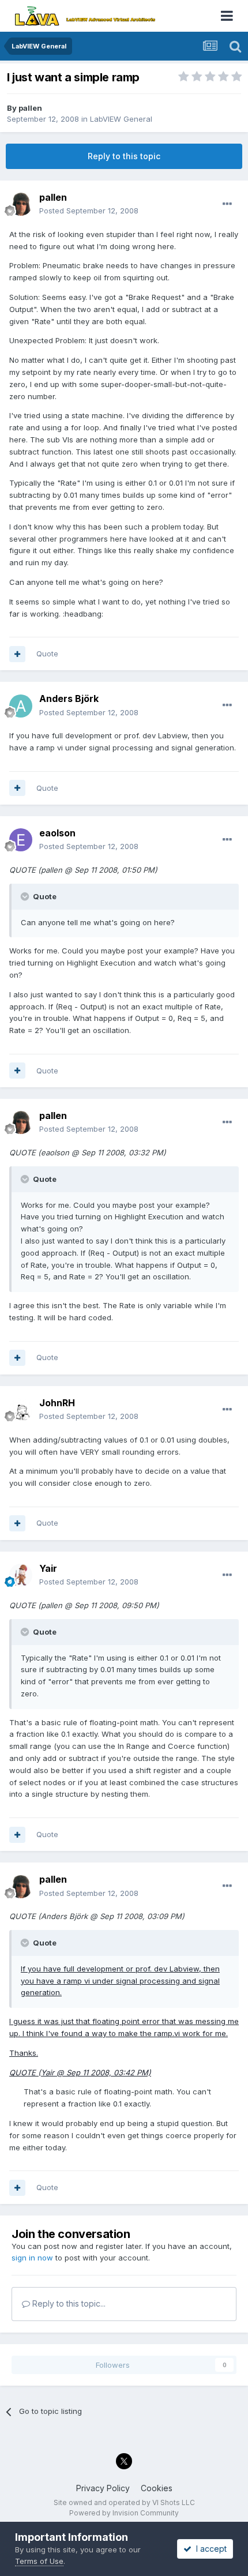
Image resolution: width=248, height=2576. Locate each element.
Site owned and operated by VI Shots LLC (124, 2502)
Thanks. (24, 2053)
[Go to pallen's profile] (21, 204)
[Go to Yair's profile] (21, 1575)
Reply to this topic (124, 156)
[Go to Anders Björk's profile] (21, 706)
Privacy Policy (103, 2488)
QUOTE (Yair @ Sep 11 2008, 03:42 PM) (80, 2072)
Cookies (157, 2488)
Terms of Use (39, 2561)
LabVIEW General (121, 119)
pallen (30, 108)
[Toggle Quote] (26, 896)
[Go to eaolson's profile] (21, 840)
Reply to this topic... (68, 2303)
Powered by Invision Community (124, 2513)
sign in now (32, 2258)
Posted (89, 211)
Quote (47, 654)
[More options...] (227, 204)
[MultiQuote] (17, 654)
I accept (209, 2549)
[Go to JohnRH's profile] (21, 1410)
